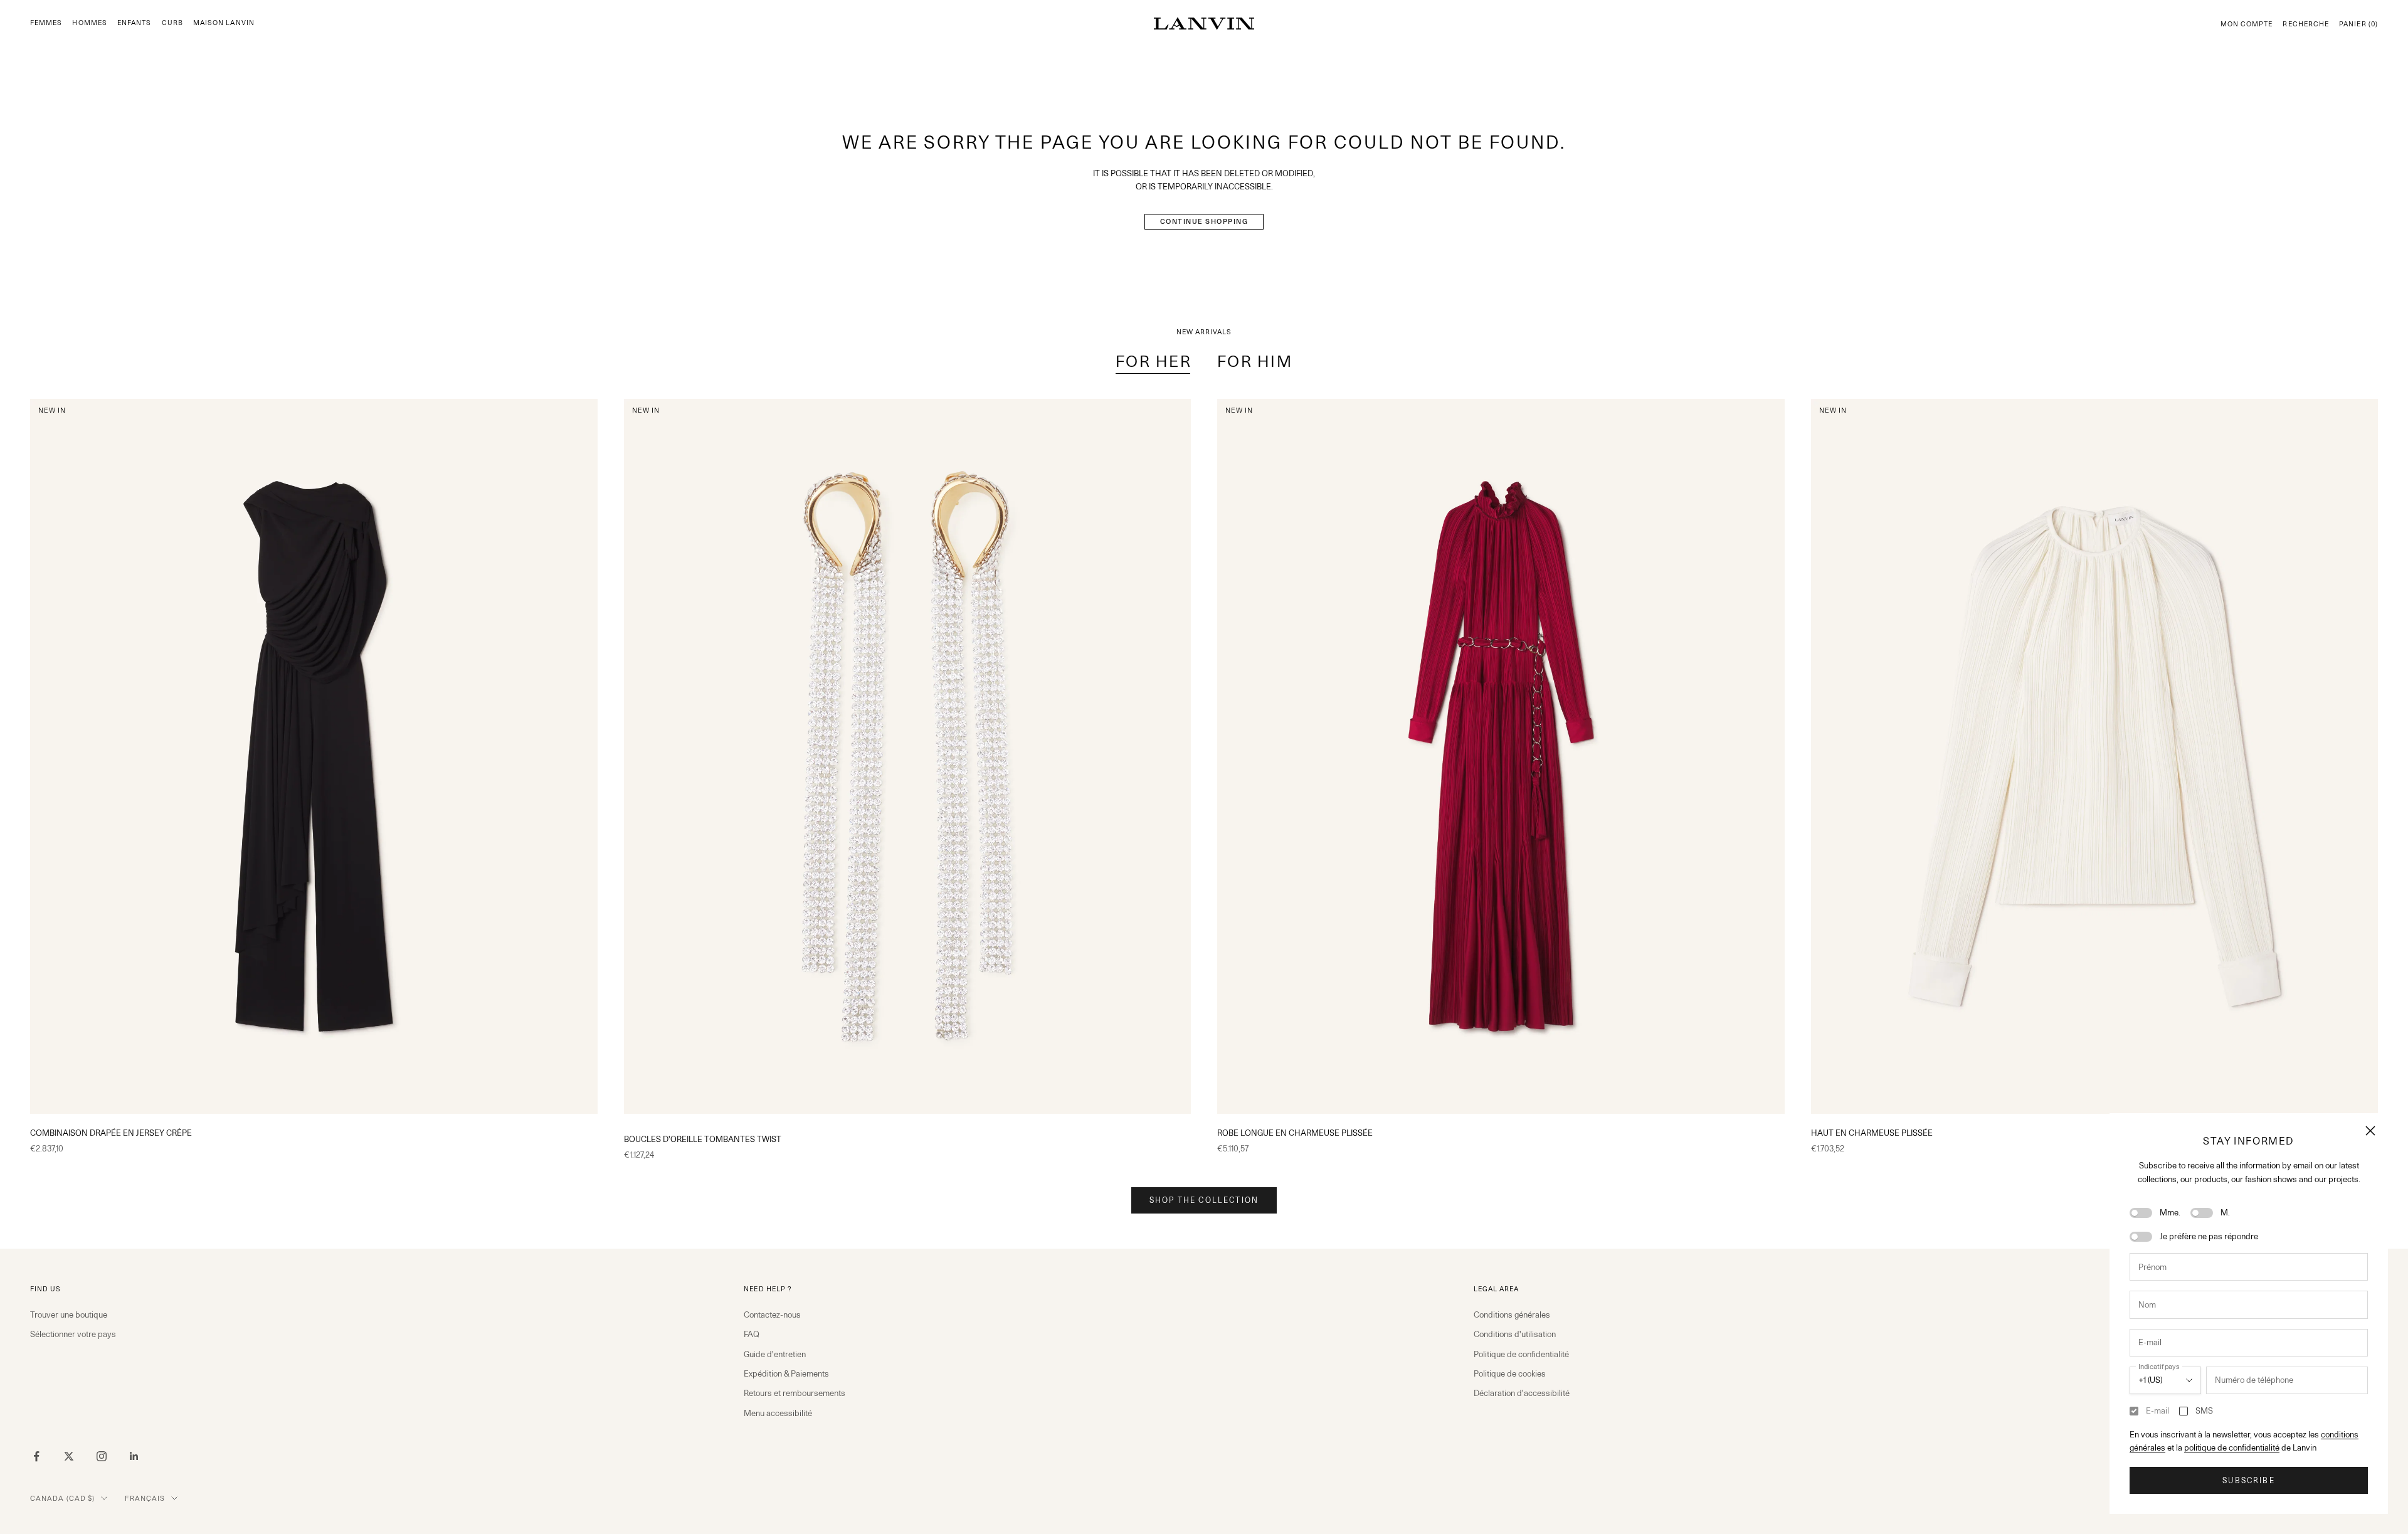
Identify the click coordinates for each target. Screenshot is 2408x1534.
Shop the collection (1204, 1200)
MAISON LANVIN (224, 23)
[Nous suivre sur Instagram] (102, 1456)
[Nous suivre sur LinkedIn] (134, 1456)
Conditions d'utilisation (1515, 1334)
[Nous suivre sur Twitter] (69, 1456)
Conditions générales (1512, 1314)
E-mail (2157, 1410)
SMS (2204, 1410)
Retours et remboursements (795, 1393)
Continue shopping (1204, 221)
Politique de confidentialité (1521, 1354)
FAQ (752, 1334)
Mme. (2170, 1212)
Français (145, 1498)
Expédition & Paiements (786, 1373)
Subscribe (2248, 1480)
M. (2225, 1212)
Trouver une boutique (69, 1314)
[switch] (2141, 1213)
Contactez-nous (772, 1314)
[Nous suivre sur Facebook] (36, 1456)
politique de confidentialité (2232, 1447)
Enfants (135, 23)
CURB (172, 23)
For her (1154, 361)
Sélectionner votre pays (73, 1334)
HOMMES (89, 23)
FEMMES (46, 23)
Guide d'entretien (775, 1354)
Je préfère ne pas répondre (2209, 1236)
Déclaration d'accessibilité (1522, 1393)
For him (1255, 361)
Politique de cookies (1510, 1373)
